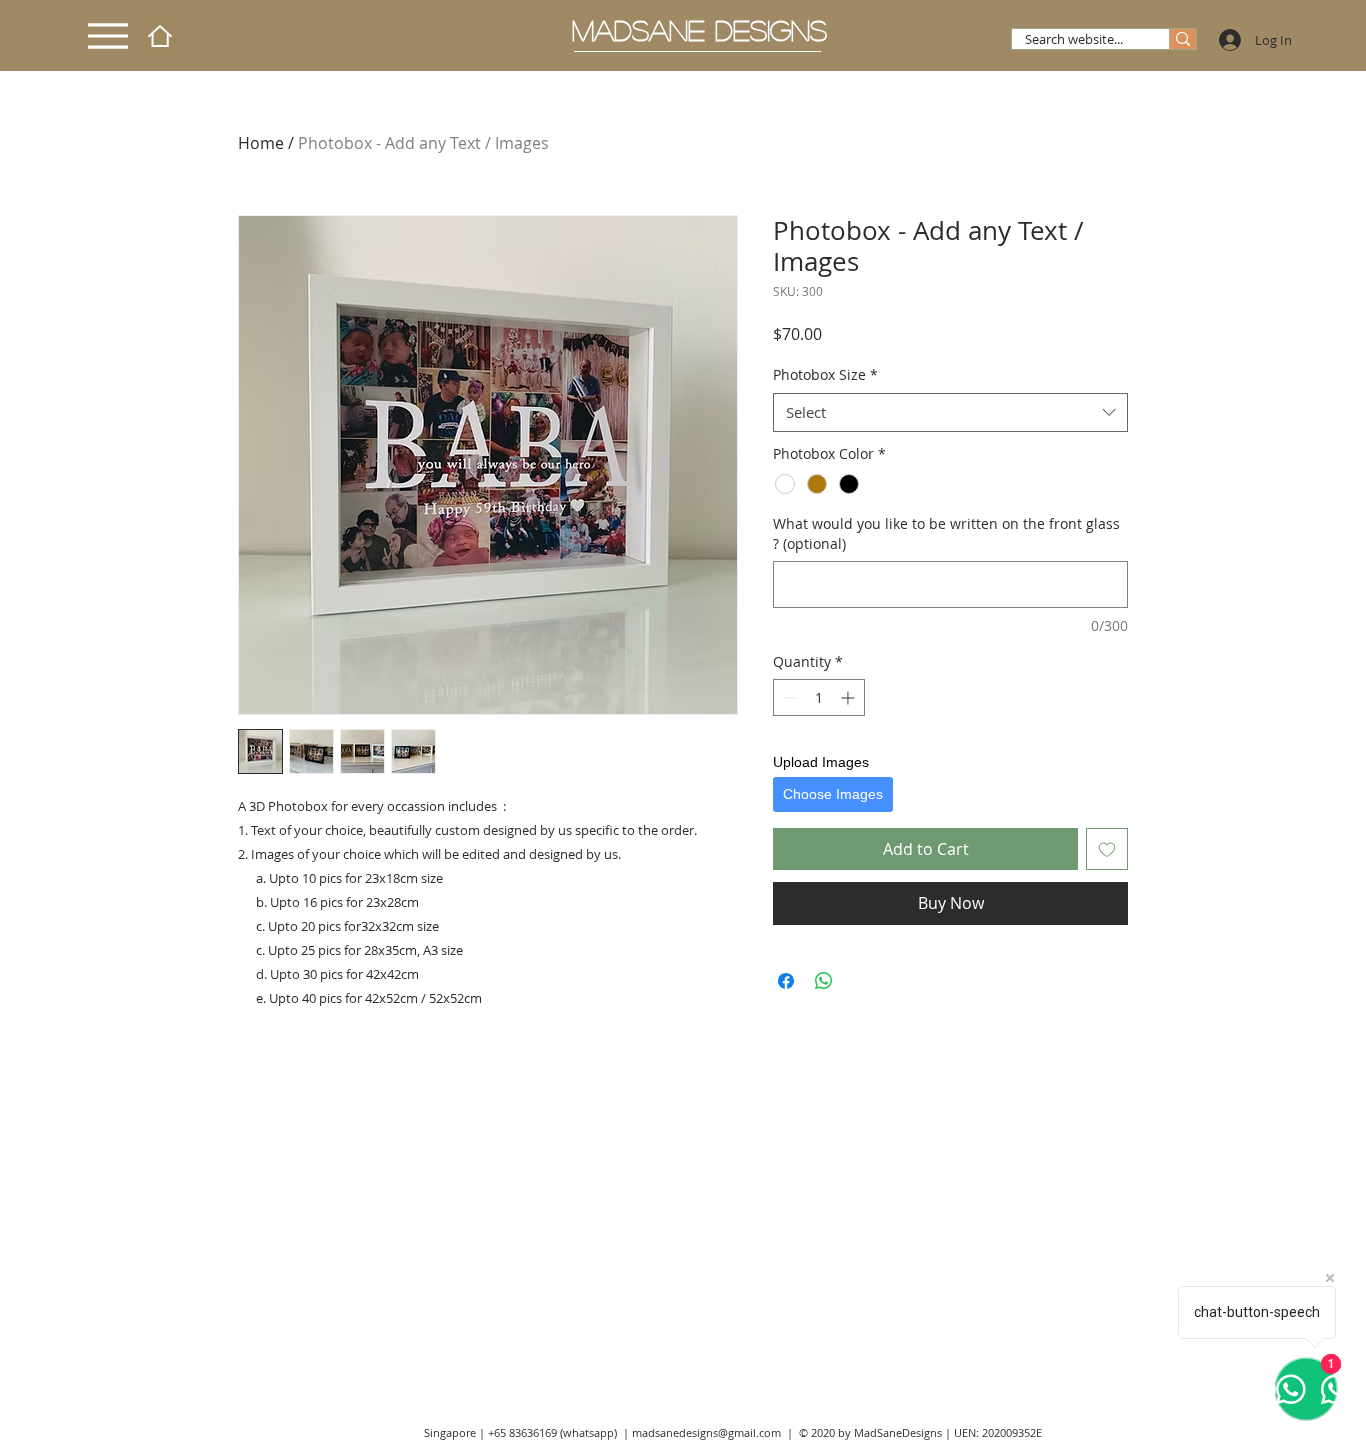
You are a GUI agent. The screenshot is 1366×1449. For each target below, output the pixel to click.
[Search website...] (1182, 39)
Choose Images (833, 794)
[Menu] (108, 36)
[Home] (159, 35)
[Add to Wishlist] (1107, 849)
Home (261, 143)
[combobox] (950, 412)
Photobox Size (825, 374)
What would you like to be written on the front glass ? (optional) (946, 533)
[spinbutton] (819, 697)
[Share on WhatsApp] (824, 981)
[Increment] (849, 697)
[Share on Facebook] (786, 981)
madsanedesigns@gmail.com (706, 1432)
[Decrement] (788, 697)
